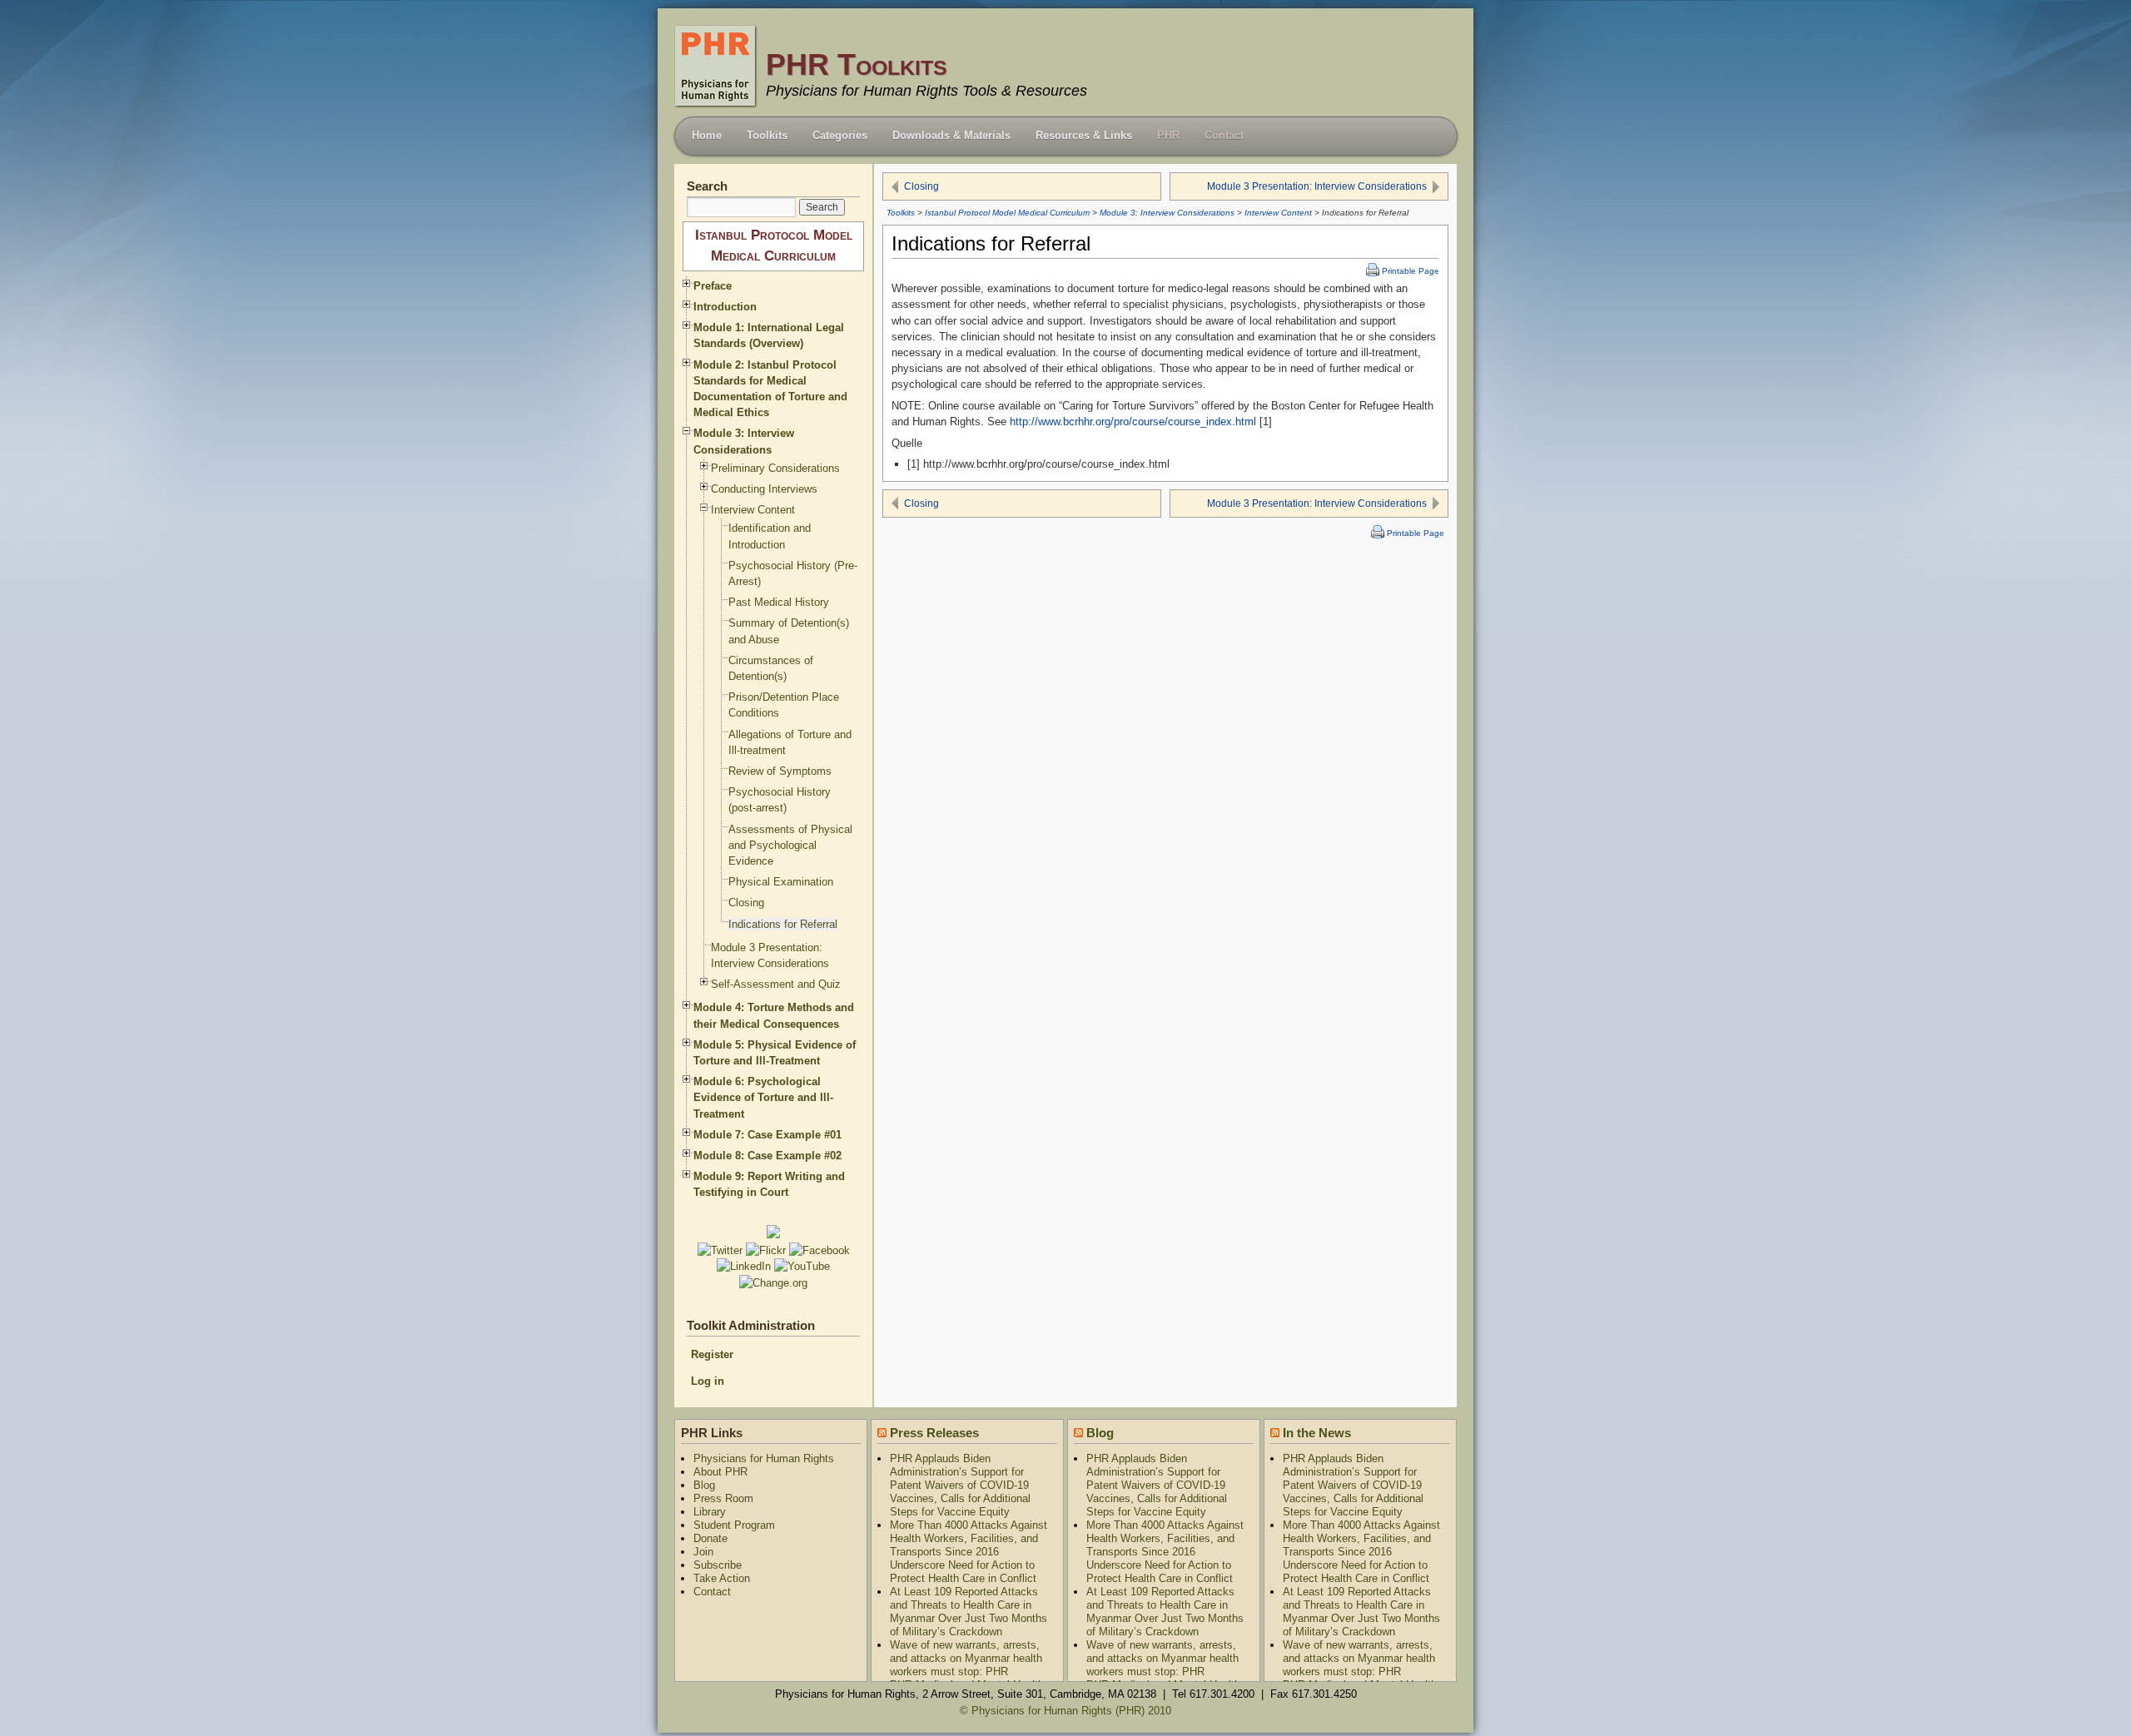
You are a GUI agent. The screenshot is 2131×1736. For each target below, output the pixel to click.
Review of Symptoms (780, 771)
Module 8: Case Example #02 (767, 1156)
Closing (921, 186)
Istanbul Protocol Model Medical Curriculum (1007, 213)
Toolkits (767, 135)
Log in (708, 1381)
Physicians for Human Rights (764, 1458)
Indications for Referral (783, 924)
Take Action (722, 1578)
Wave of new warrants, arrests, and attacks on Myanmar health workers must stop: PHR (966, 1658)
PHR (1168, 135)
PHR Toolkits (857, 64)
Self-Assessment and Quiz (776, 984)
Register (712, 1354)
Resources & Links (1084, 135)
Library (710, 1512)
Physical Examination (781, 882)
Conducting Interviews (764, 489)
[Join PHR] (773, 1235)
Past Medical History (779, 602)
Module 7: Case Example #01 (767, 1135)
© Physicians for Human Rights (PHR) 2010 (1065, 1711)
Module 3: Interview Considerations (1167, 213)
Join (703, 1552)
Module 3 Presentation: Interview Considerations (1317, 186)
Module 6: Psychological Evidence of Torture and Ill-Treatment (763, 1097)
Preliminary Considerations (775, 468)
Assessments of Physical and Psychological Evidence (790, 845)
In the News (1317, 1433)
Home (707, 135)
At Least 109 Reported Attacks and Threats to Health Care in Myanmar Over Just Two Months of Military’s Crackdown (969, 1612)
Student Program (734, 1525)
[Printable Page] (1371, 271)
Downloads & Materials (951, 135)
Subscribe (718, 1565)
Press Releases (934, 1433)
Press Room (723, 1498)
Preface (713, 286)
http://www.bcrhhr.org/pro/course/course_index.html (1133, 422)
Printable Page (1411, 271)
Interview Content (1278, 213)
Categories (840, 135)
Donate (710, 1538)
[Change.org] (773, 1283)
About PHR (720, 1472)
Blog (704, 1485)
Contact (1224, 135)
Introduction (725, 307)
